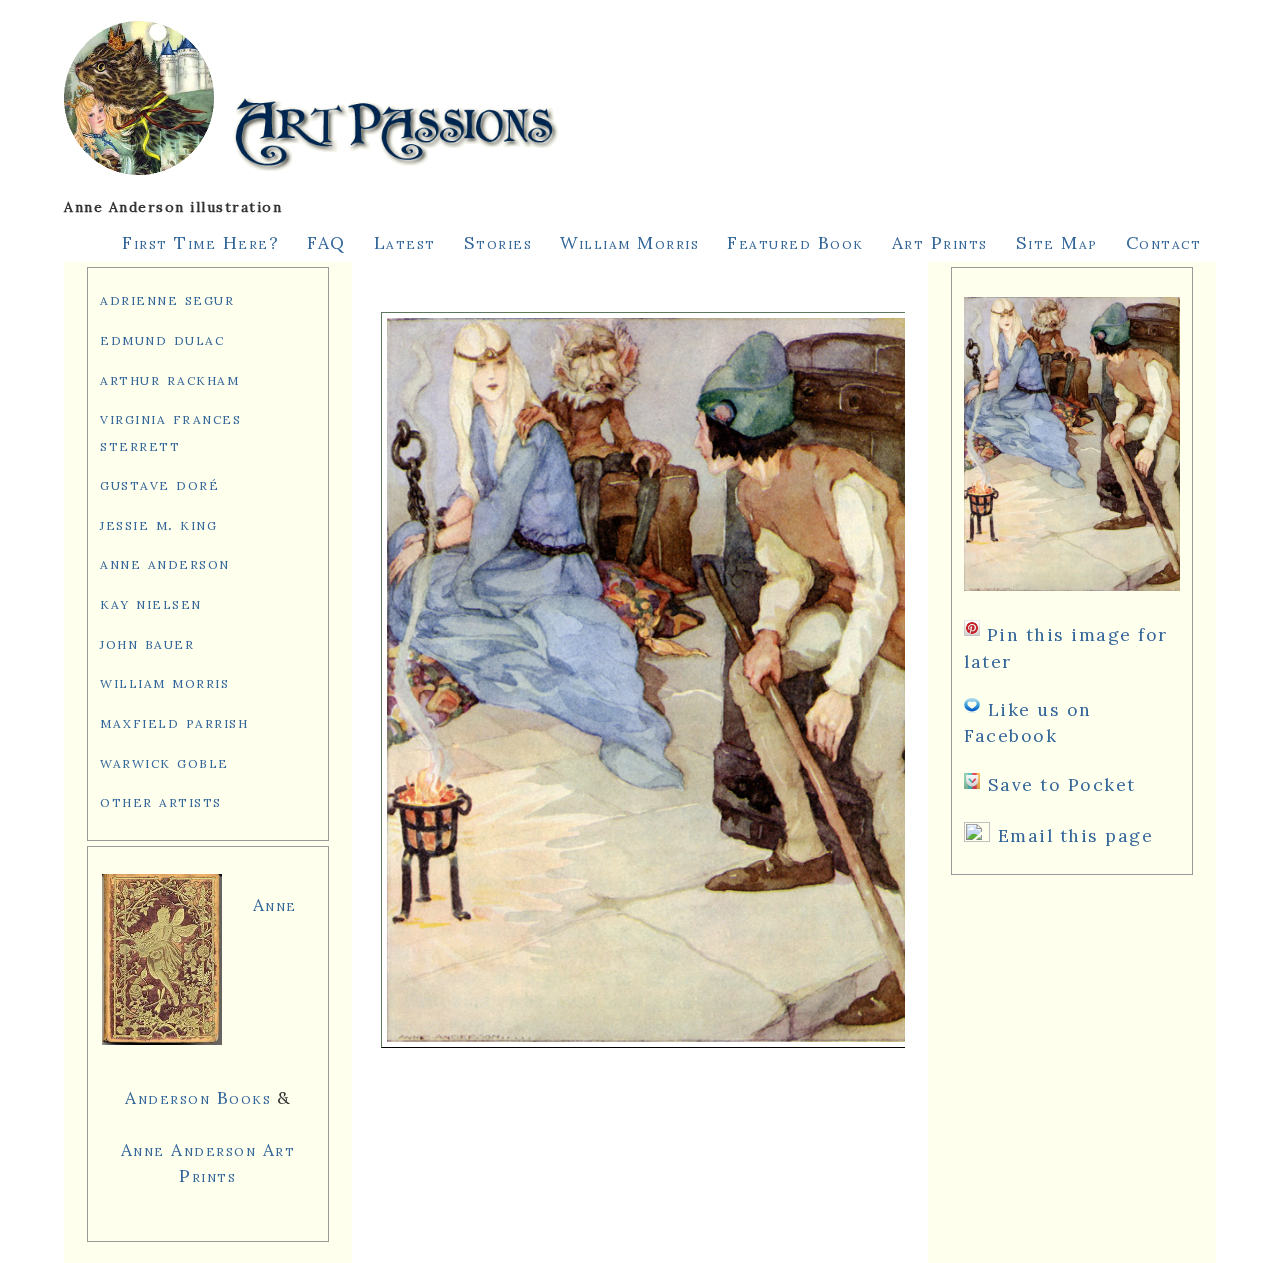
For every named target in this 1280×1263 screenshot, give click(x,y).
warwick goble (164, 761)
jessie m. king (158, 523)
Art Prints (940, 242)
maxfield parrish (174, 721)
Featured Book (795, 242)
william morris (164, 681)
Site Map (1057, 242)
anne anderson (165, 562)
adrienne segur (167, 298)
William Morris (629, 242)
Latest (405, 242)
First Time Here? (200, 242)
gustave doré (159, 483)
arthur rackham (169, 378)
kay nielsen (151, 602)
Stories (498, 242)
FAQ (326, 242)
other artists (161, 800)
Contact (1164, 242)
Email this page (1076, 835)
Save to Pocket (1062, 784)
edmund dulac (162, 338)
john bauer (147, 642)
